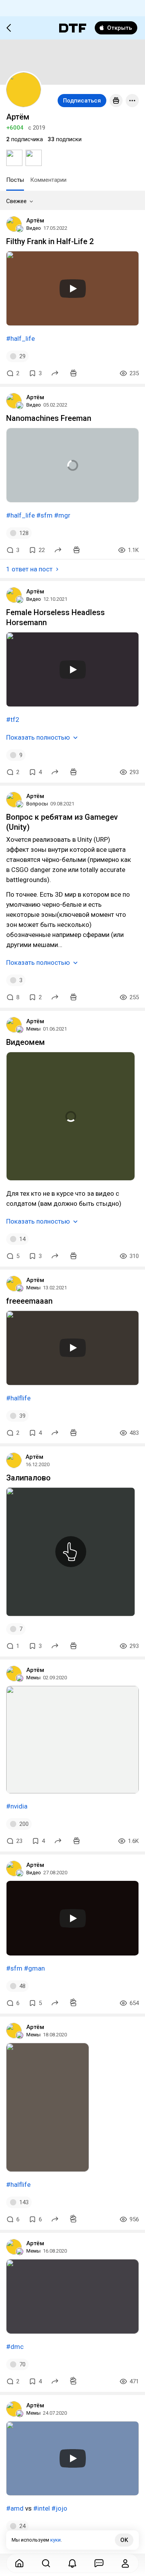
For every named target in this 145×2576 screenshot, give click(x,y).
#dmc (15, 2347)
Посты (15, 180)
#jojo (59, 2508)
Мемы (33, 1029)
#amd (15, 2508)
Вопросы (37, 804)
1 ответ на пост (29, 569)
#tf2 (13, 720)
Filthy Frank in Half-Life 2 (50, 241)
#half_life (20, 338)
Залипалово (28, 1478)
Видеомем (26, 1042)
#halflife (18, 1398)
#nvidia (17, 1806)
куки (55, 2540)
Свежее (16, 201)
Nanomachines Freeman (49, 418)
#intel (42, 2508)
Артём (35, 221)
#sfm (44, 515)
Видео (34, 228)
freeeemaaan (29, 1301)
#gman (34, 1968)
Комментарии (48, 180)
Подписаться (82, 101)
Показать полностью (38, 737)
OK (124, 2540)
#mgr (62, 515)
